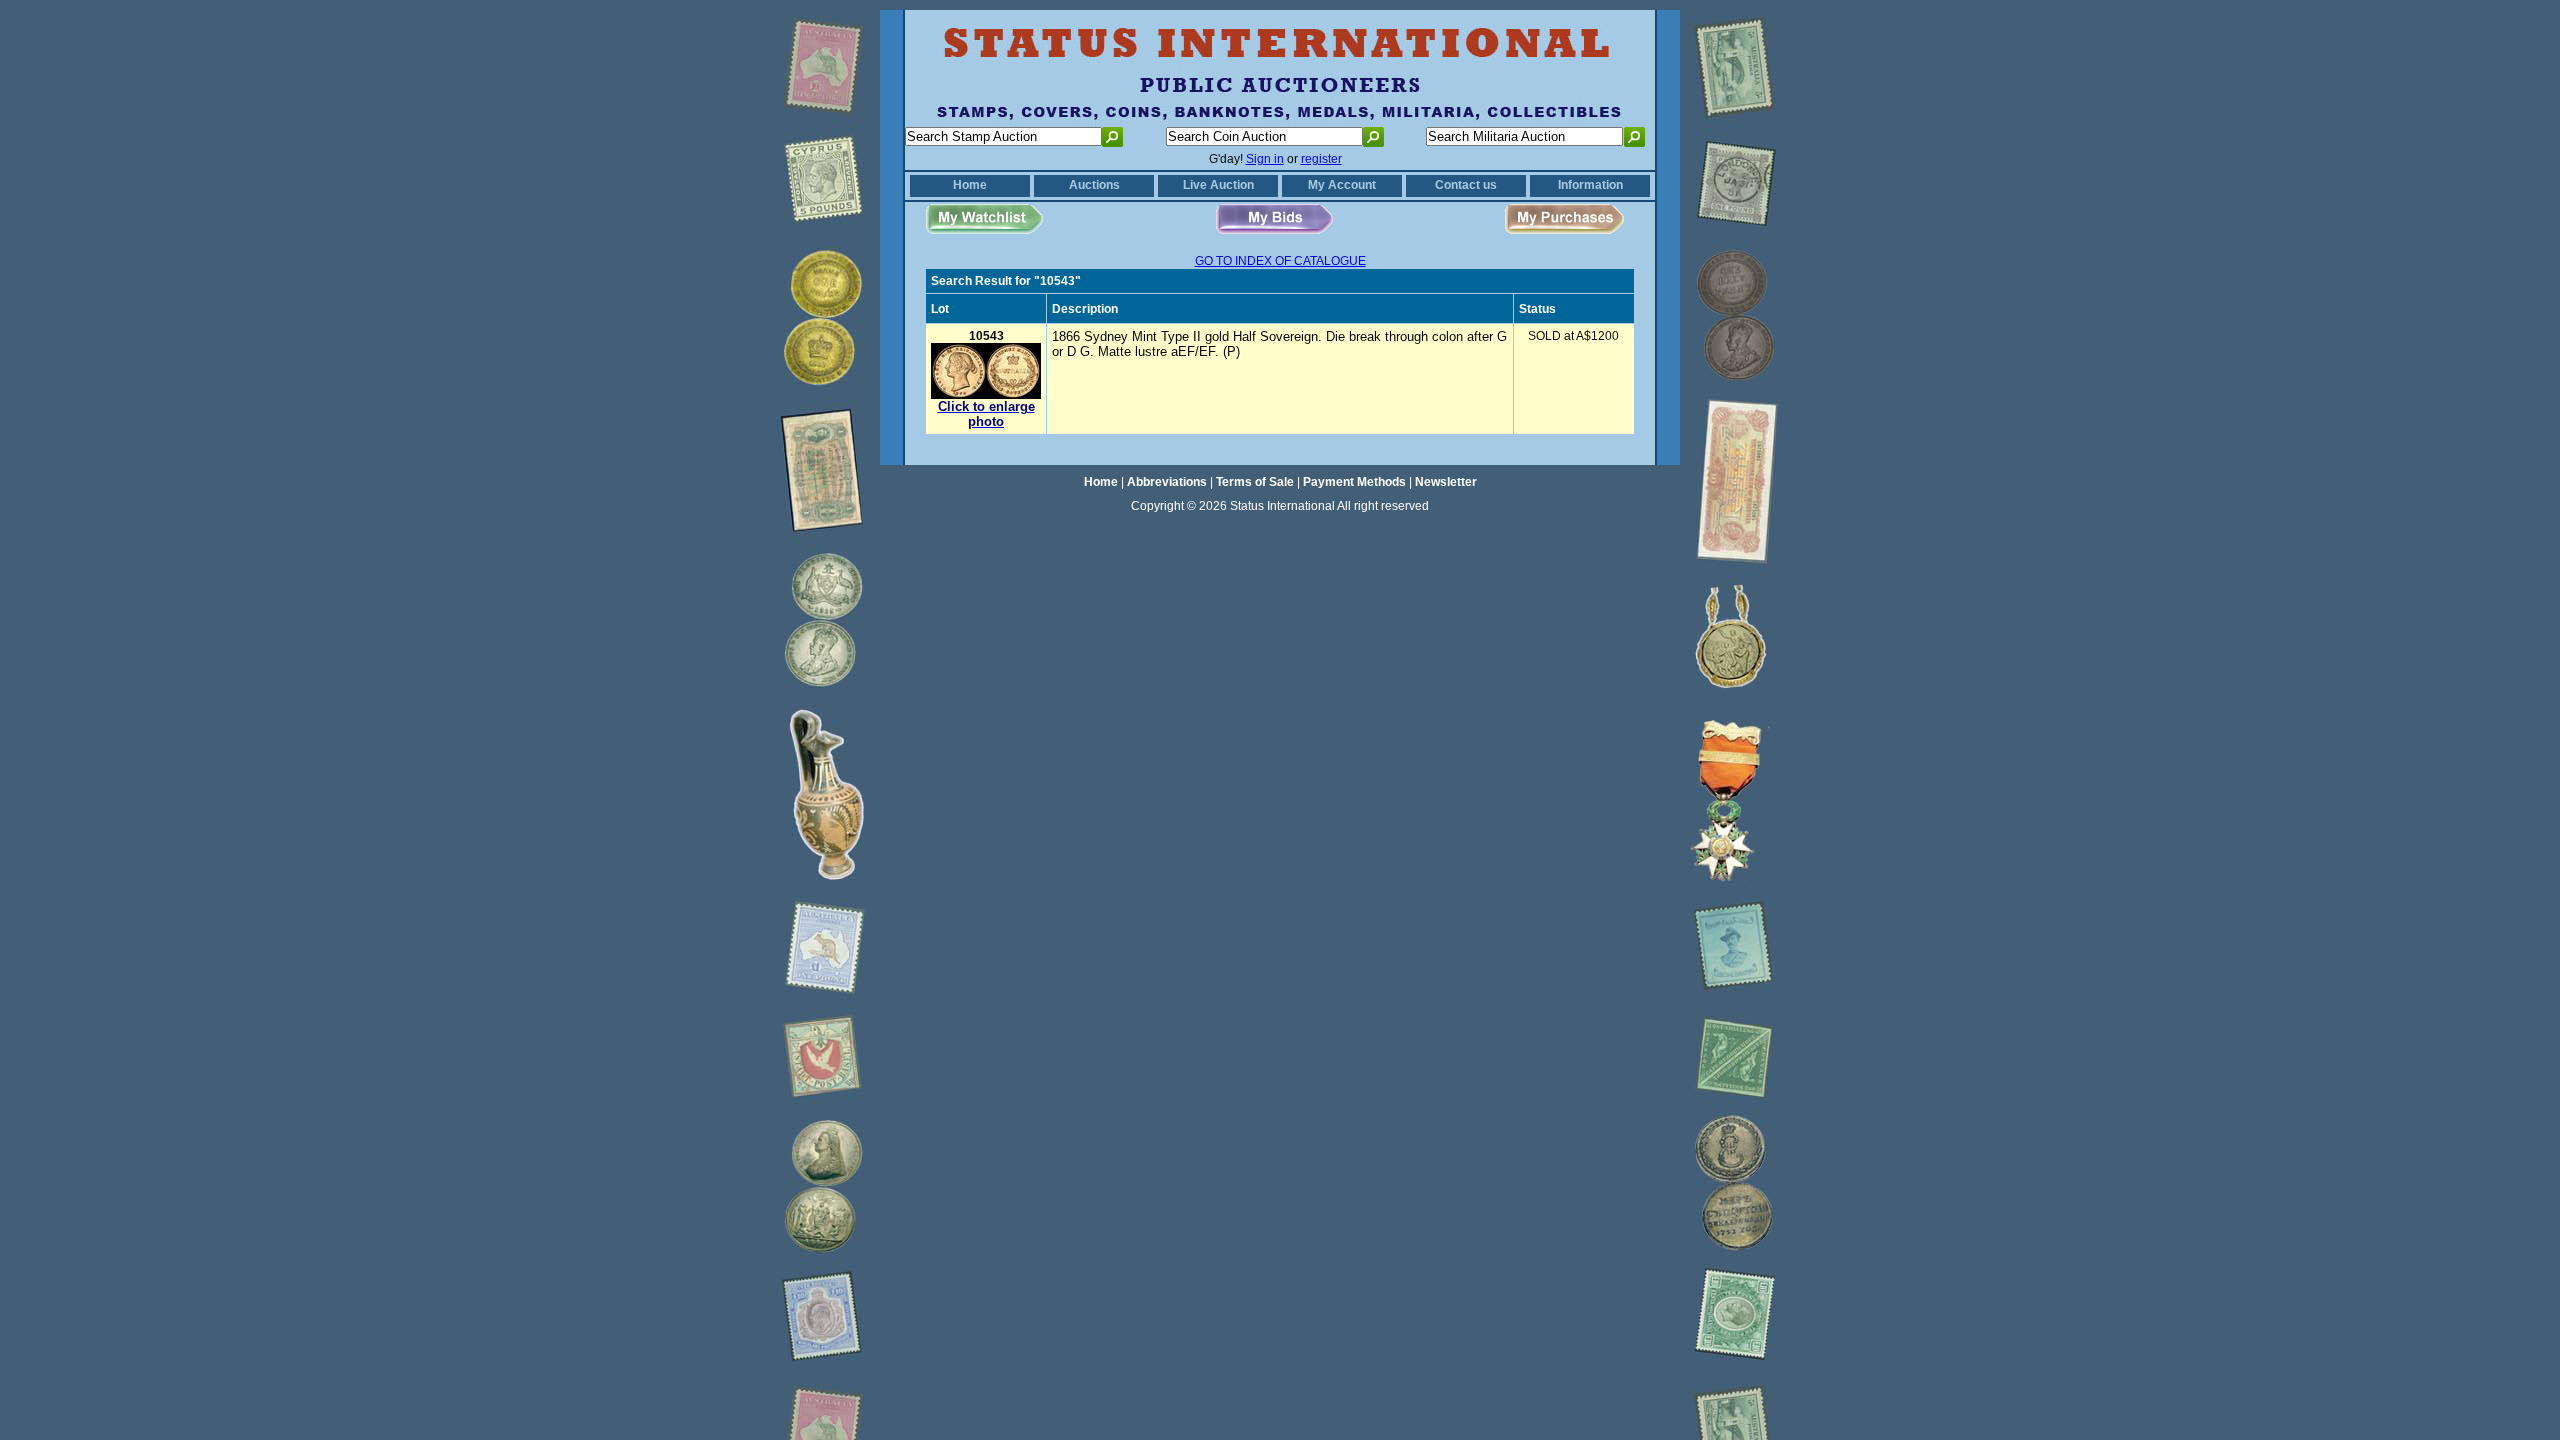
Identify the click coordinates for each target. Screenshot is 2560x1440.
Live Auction (1218, 185)
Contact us (1466, 185)
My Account (1342, 185)
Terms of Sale (1255, 482)
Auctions (1094, 185)
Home (970, 185)
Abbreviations (1167, 482)
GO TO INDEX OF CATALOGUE (1280, 261)
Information (1590, 185)
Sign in (1265, 159)
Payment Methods (1354, 482)
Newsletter (1446, 482)
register (1321, 159)
